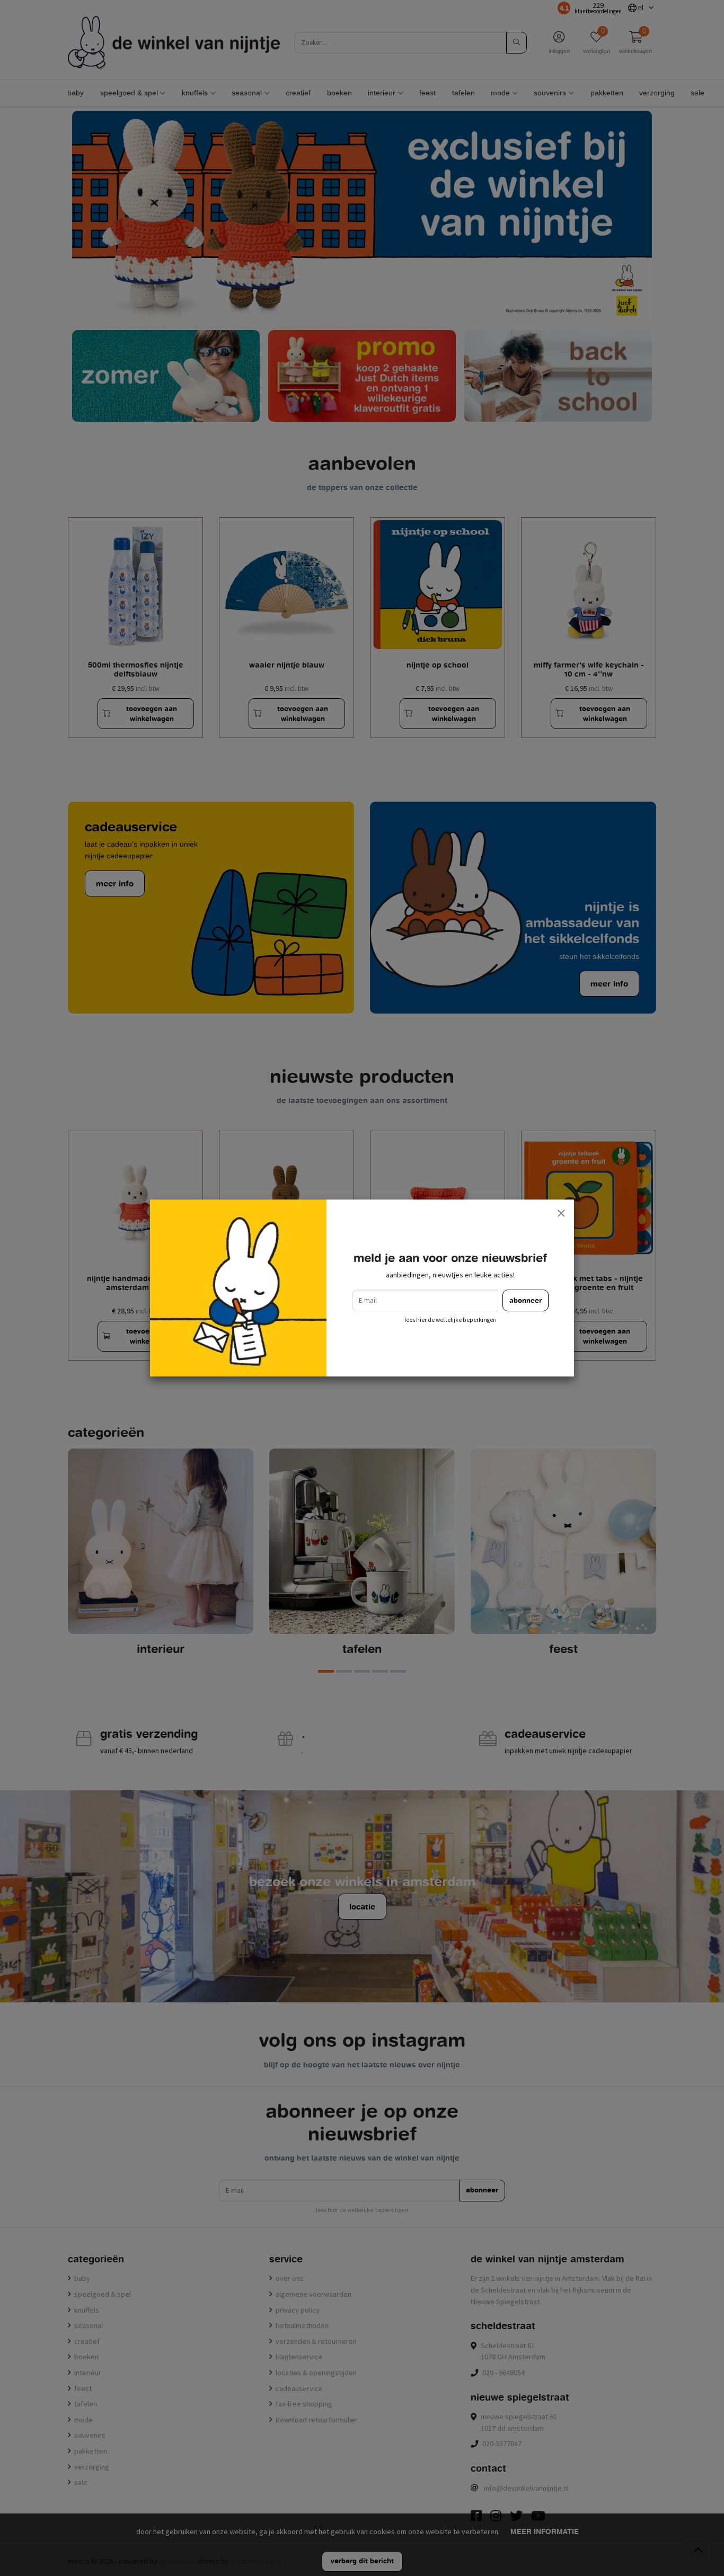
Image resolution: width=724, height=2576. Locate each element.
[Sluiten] (561, 1213)
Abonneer (526, 1300)
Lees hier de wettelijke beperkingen (451, 1320)
